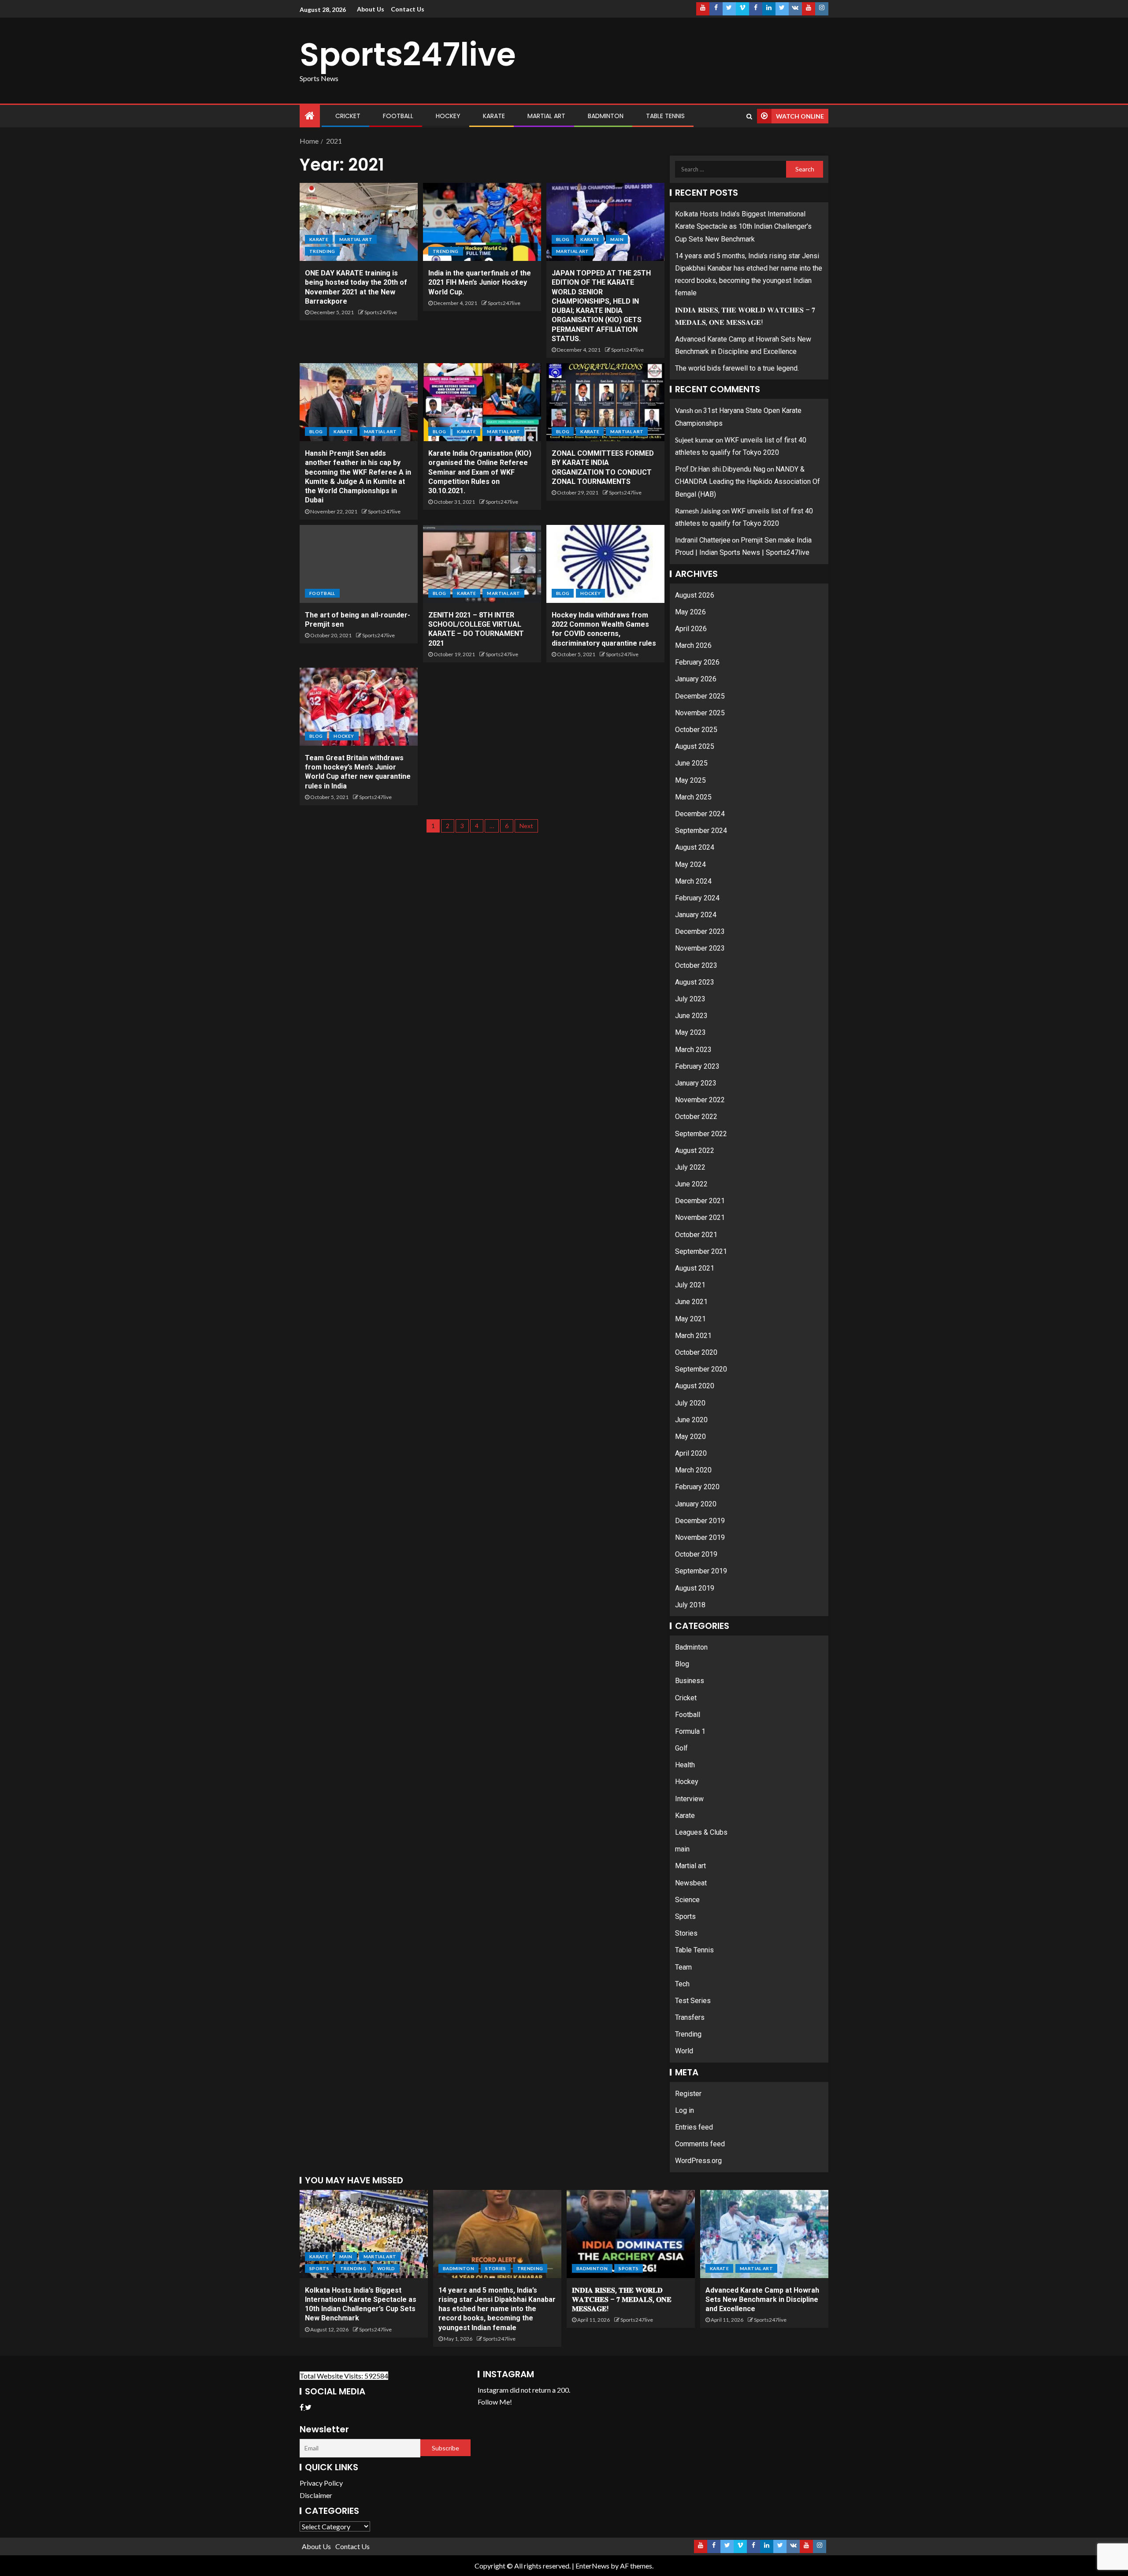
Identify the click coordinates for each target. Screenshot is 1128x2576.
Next (526, 826)
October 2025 (696, 730)
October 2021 (696, 1235)
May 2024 (690, 864)
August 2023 (695, 982)
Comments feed (700, 2144)
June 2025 (691, 763)
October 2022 (696, 1117)
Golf (681, 1748)
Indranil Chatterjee (703, 540)
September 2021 (701, 1251)
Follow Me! (495, 2402)
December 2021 (700, 1201)
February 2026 (697, 662)
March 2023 (693, 1050)
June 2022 (691, 1184)
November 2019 (700, 1537)
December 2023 (700, 931)
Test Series (693, 2001)
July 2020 (690, 1403)
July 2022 (690, 1167)
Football (398, 116)
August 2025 (695, 746)
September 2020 (701, 1369)
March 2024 (693, 881)
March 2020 (693, 1470)
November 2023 (700, 948)
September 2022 (701, 1134)
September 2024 (701, 831)
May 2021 (690, 1319)
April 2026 (691, 629)
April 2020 (691, 1453)
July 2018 (690, 1605)
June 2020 (691, 1420)
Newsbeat (691, 1883)
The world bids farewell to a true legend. (737, 368)
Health (685, 1765)
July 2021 (690, 1285)
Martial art (546, 116)
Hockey (448, 116)
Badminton (606, 116)
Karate (494, 116)
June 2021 (691, 1302)
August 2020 (695, 1386)
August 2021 (695, 1268)
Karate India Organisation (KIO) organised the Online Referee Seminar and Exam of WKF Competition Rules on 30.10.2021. (480, 472)
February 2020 (697, 1487)
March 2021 (693, 1336)
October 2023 (696, 965)
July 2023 (690, 999)
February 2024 (697, 898)
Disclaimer (316, 2495)
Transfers (690, 2017)
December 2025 (700, 696)
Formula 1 (690, 1731)
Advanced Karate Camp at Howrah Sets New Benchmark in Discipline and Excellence (762, 2300)
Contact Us (408, 9)
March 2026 (693, 645)
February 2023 (697, 1066)
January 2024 (696, 915)
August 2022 (695, 1150)
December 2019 (700, 1521)
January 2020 (696, 1504)
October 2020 (696, 1352)
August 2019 (695, 1588)
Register (688, 2094)
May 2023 (690, 1032)
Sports (685, 1916)
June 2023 (691, 1016)
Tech (682, 1984)
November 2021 (700, 1217)
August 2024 (695, 847)
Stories (686, 1933)
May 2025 (690, 780)
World (684, 2051)
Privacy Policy (321, 2483)
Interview (689, 1799)
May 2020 (690, 1437)
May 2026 (690, 612)
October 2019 (696, 1554)
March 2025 (693, 797)
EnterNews (592, 2566)
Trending (322, 251)
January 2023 (696, 1083)
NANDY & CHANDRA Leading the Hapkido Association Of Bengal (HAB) (748, 481)
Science (687, 1900)
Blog (563, 239)
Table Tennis (665, 116)
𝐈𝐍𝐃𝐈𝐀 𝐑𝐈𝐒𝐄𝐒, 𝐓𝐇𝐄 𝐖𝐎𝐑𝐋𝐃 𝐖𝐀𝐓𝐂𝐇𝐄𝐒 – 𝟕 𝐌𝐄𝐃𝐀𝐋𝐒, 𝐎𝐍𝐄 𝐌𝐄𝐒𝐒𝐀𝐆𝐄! (622, 2300)
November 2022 (700, 1100)
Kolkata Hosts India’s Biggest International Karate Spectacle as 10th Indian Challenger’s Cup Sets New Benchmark (743, 226)
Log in (685, 2110)
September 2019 (701, 1571)
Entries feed (694, 2127)
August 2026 (695, 595)
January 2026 (696, 679)
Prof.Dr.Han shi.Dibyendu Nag (720, 469)
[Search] (749, 116)
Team (683, 1967)
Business (690, 1681)
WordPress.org (698, 2161)
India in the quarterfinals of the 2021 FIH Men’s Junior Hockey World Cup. (480, 283)
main (617, 239)
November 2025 (700, 713)
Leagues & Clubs (701, 1832)
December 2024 (700, 814)
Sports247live (408, 54)
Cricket (348, 116)
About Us (371, 9)
